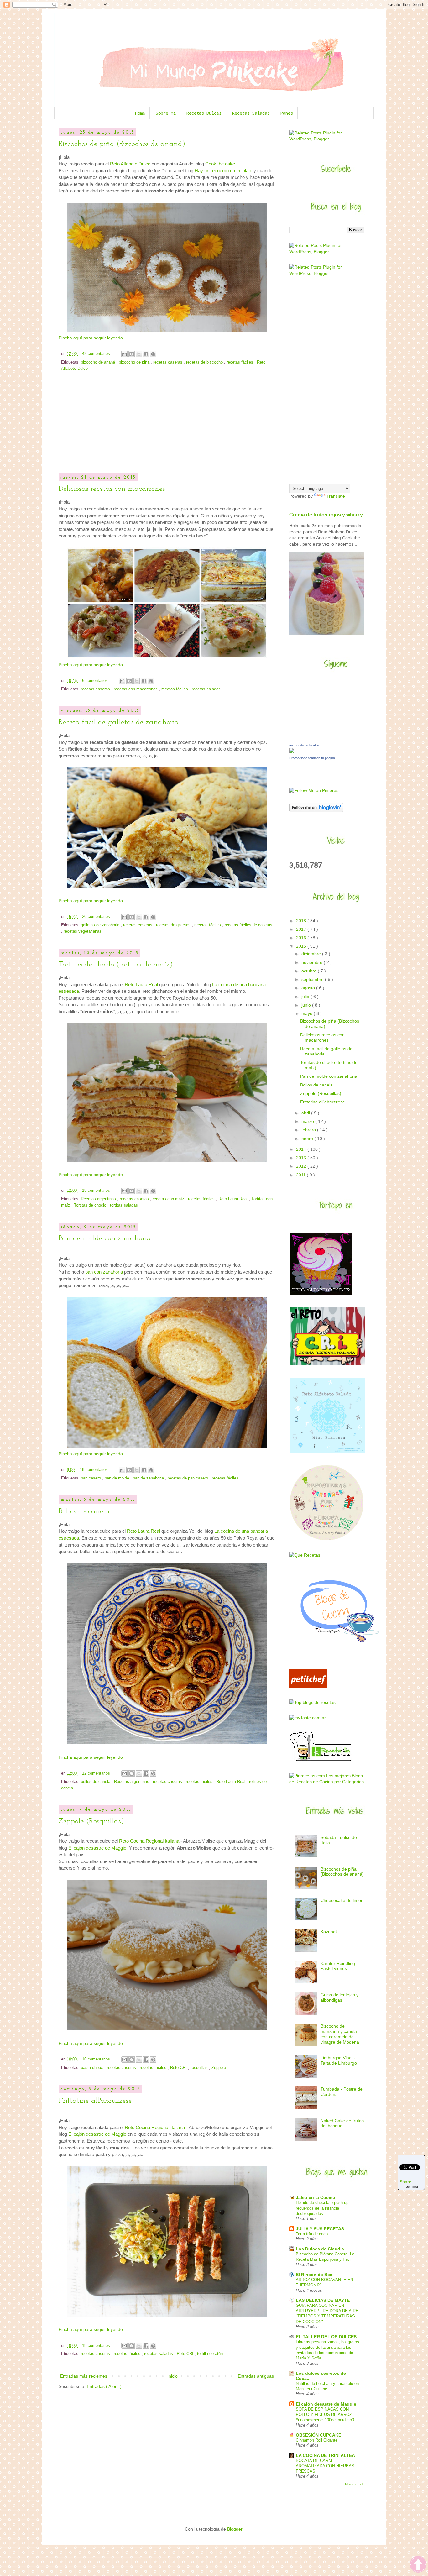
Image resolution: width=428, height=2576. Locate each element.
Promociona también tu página (312, 758)
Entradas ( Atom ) (104, 2386)
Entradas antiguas (256, 2376)
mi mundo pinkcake (304, 745)
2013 (302, 1158)
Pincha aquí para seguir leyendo (91, 338)
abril (306, 1113)
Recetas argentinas (99, 1199)
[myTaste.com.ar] (308, 1718)
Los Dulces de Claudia (320, 2249)
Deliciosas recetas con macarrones (112, 489)
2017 (302, 929)
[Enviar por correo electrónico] (124, 354)
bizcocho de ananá (99, 362)
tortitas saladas (124, 1205)
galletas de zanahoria (101, 925)
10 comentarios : (98, 2059)
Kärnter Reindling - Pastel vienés (339, 1966)
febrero (309, 1130)
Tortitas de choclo (91, 1205)
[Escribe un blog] (132, 354)
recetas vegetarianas (83, 931)
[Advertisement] (167, 427)
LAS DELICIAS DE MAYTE (323, 2300)
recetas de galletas (174, 925)
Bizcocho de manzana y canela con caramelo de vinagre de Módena (340, 2034)
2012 (302, 1166)
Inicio (172, 2376)
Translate (336, 496)
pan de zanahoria (149, 1478)
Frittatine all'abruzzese (95, 2101)
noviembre (313, 962)
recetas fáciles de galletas (248, 925)
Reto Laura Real (141, 984)
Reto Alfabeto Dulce (130, 164)
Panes (287, 113)
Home (140, 113)
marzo (308, 1121)
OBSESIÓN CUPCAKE (318, 2435)
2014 (302, 1149)
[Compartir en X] (139, 354)
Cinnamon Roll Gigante (317, 2440)
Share (405, 2181)
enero (308, 1139)
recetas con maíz (169, 1199)
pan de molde (117, 1478)
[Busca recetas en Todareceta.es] (312, 1702)
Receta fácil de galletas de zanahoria (119, 722)
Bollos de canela (84, 1511)
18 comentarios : (98, 1191)
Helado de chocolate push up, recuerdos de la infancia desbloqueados (323, 2208)
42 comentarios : (98, 354)
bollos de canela (96, 1782)
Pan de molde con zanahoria (105, 1238)
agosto (309, 988)
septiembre (313, 979)
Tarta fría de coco (312, 2234)
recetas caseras (168, 362)
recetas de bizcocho (205, 362)
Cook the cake (220, 164)
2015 (302, 946)
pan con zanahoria (104, 1272)
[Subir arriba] (418, 2565)
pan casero (91, 1478)
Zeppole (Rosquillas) (91, 1821)
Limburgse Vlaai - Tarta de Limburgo (339, 2060)
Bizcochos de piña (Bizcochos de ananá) (122, 144)
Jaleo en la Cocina (316, 2197)
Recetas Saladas (251, 113)
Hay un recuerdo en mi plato (223, 171)
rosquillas (200, 2068)
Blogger (235, 2529)
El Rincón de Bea (314, 2275)
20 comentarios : (98, 917)
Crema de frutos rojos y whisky (326, 515)
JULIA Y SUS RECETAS (320, 2229)
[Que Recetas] (305, 1555)
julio (306, 997)
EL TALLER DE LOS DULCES (326, 2337)
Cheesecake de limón (342, 1900)
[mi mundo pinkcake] (292, 751)
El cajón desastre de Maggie (97, 1848)
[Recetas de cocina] (308, 1687)
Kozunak (329, 1932)
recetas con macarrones (136, 689)
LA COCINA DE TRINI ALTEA (325, 2455)
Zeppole (219, 2068)
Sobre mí (166, 113)
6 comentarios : (97, 681)
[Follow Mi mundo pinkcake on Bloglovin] (316, 810)
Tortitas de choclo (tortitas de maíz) (116, 965)
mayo (308, 1013)
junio (307, 1005)
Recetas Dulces (204, 113)
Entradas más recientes (84, 2376)
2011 (301, 1175)
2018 (302, 921)
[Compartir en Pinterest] (153, 354)
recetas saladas (206, 689)
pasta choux (93, 2068)
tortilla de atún (210, 2354)
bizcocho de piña (135, 362)
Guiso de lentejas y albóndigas (339, 1997)
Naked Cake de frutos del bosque (342, 2123)
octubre (310, 971)
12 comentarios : (98, 1773)
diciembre (312, 954)
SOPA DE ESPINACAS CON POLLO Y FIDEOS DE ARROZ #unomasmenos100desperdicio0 (325, 2415)
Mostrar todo (355, 2484)
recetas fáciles (240, 362)
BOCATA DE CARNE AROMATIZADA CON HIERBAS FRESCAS (325, 2466)
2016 (302, 938)
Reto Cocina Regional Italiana (149, 1841)
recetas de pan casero (188, 1478)
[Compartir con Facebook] (146, 354)
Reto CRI (179, 2068)
